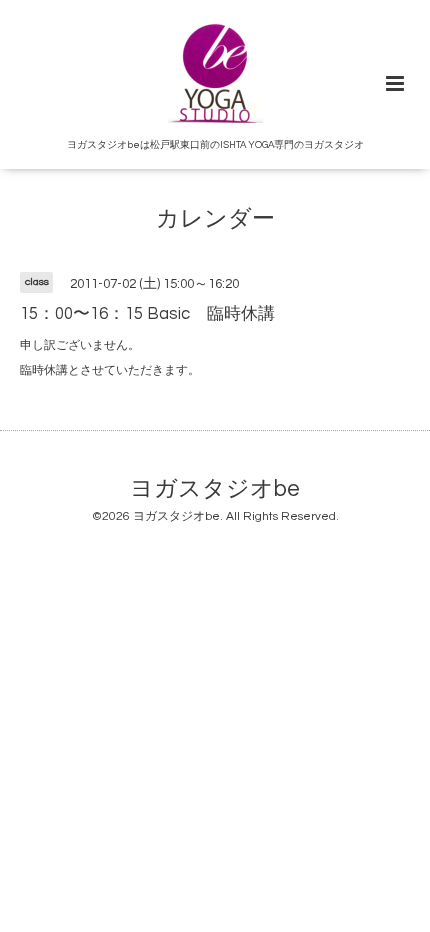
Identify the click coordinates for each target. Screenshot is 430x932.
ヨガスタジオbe (215, 488)
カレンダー (215, 219)
